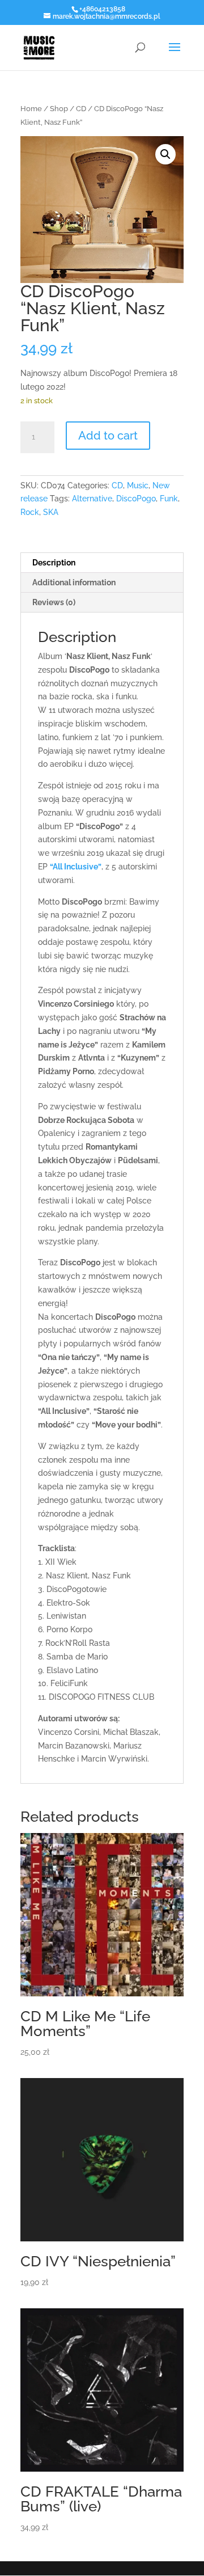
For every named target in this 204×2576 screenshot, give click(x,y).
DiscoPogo (136, 499)
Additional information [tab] (74, 582)
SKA (51, 512)
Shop (59, 109)
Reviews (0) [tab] (54, 602)
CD (81, 109)
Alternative (92, 499)
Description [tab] (54, 563)
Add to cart (108, 436)
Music (138, 485)
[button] (165, 154)
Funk (169, 499)
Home (31, 109)
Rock (30, 512)
